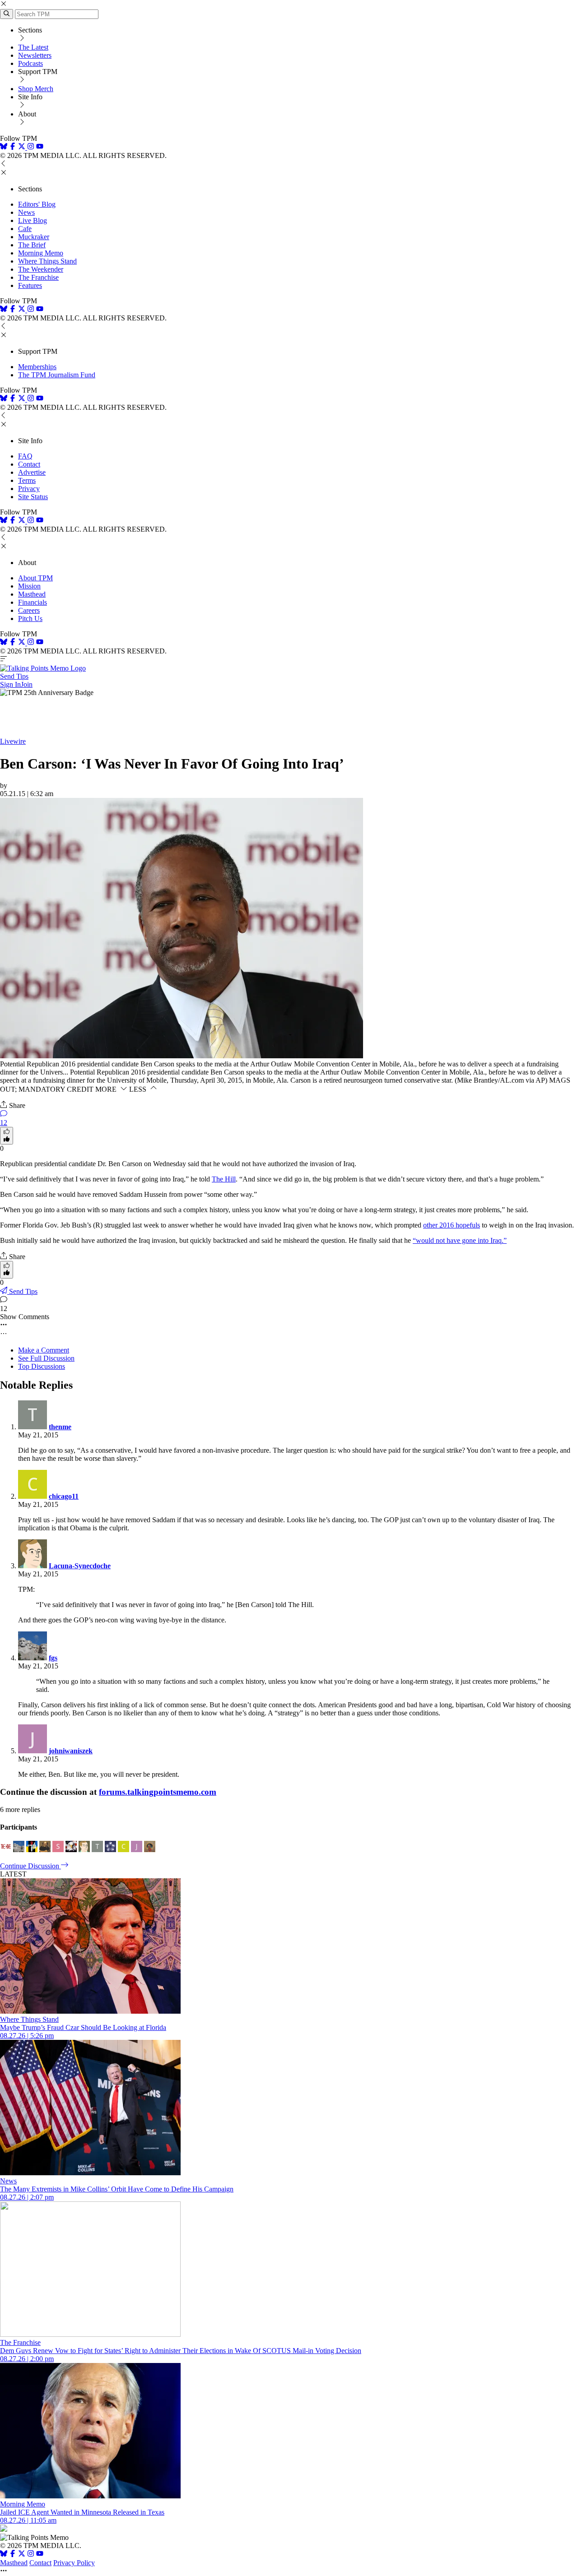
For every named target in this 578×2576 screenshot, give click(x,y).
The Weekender (41, 269)
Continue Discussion (30, 1866)
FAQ (25, 456)
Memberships (37, 367)
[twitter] (22, 2555)
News (26, 212)
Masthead (32, 594)
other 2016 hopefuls (452, 1225)
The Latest (33, 47)
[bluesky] (4, 147)
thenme (60, 1427)
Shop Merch (36, 89)
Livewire (13, 741)
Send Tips (14, 676)
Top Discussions (42, 1366)
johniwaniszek (71, 1751)
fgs (53, 1658)
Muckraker (34, 237)
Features (30, 285)
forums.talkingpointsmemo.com (158, 1792)
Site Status (33, 497)
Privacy (29, 489)
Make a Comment (44, 1350)
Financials (33, 602)
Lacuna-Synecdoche (80, 1566)
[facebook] (13, 147)
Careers (29, 610)
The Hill (224, 1179)
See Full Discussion (46, 1358)
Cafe (25, 229)
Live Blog (33, 220)
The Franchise (38, 277)
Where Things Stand (47, 261)
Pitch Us (30, 619)
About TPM (35, 578)
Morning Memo (41, 253)
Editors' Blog (37, 204)
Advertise (32, 472)
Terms (27, 480)
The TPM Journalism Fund (57, 375)
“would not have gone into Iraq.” (460, 1240)
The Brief (32, 245)
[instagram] (31, 147)
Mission (29, 586)
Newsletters (35, 55)
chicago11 (64, 1496)
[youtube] (40, 147)
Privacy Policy (74, 2563)
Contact (29, 464)
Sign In (10, 684)
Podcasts (30, 63)
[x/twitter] (23, 147)
